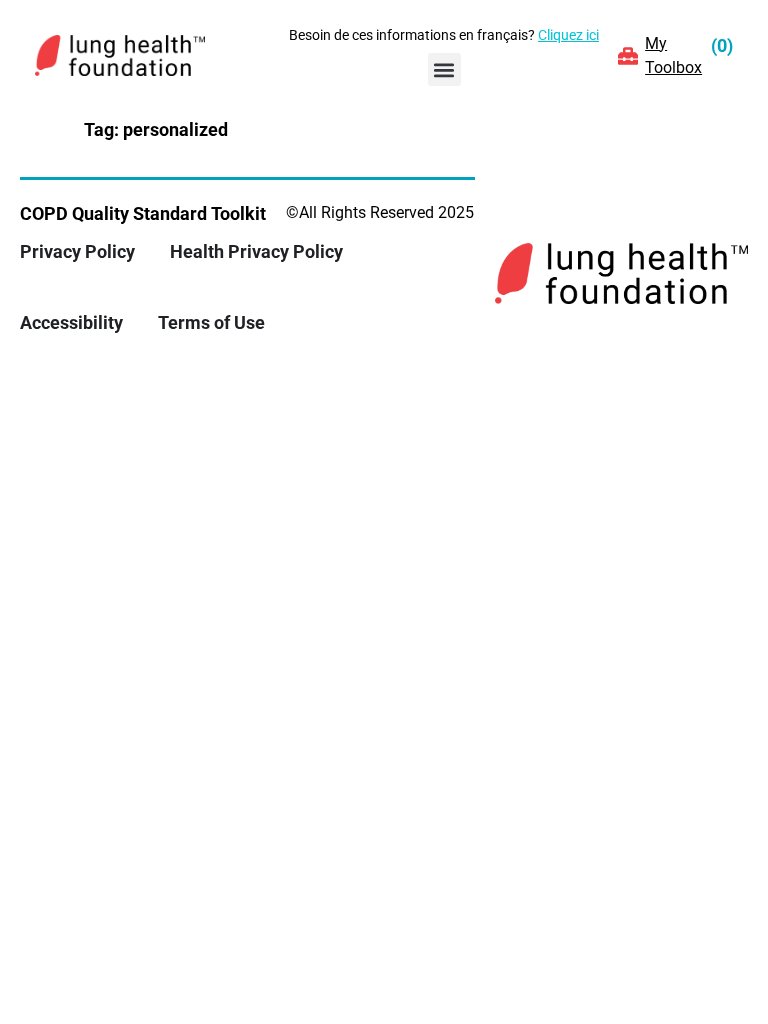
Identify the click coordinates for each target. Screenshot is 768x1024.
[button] (444, 69)
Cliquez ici (568, 35)
